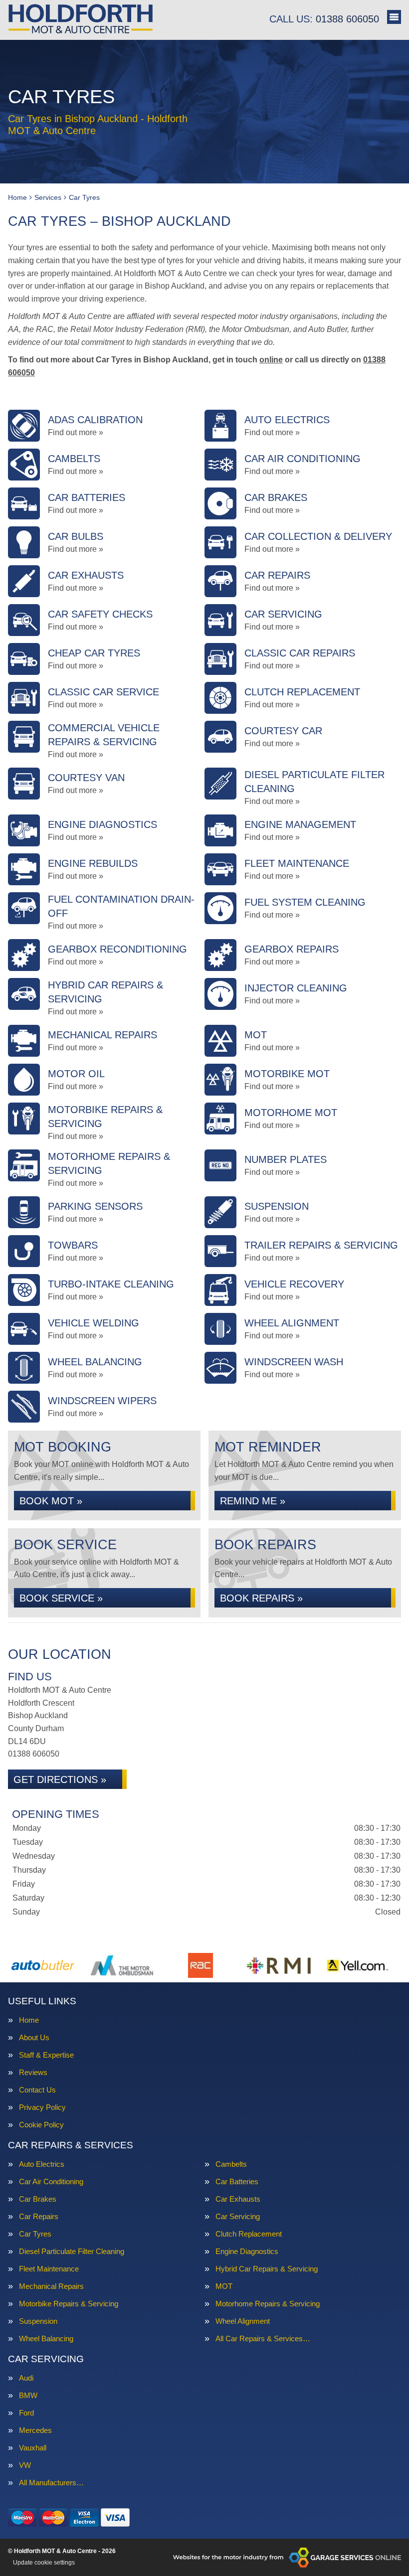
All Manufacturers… (51, 2483)
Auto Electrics (42, 2164)
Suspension (38, 2321)
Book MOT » (51, 1501)
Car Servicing (238, 2216)
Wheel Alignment (243, 2321)
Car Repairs (39, 2216)
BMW (28, 2395)
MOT (224, 2286)
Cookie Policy (41, 2125)
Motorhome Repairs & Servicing (268, 2304)
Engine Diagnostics (247, 2251)
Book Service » (61, 1598)
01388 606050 (324, 19)
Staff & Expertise (46, 2055)
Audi (26, 2378)
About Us (34, 2037)
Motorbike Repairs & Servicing (69, 2304)
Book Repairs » (261, 1598)
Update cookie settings (44, 2563)
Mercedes (35, 2430)
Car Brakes (38, 2199)
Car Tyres (35, 2234)
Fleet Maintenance (49, 2269)
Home (29, 2020)
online (271, 360)
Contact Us (37, 2090)
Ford (26, 2413)
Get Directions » (60, 1779)
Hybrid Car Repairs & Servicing (267, 2269)
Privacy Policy (42, 2107)
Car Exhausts (238, 2199)
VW (25, 2465)
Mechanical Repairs (51, 2286)
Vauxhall (33, 2448)
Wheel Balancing (46, 2338)
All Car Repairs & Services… (263, 2338)
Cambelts (231, 2164)
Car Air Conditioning (51, 2181)
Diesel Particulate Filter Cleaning (72, 2251)
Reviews (33, 2072)
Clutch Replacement (249, 2234)
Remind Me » (253, 1501)
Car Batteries (237, 2181)
